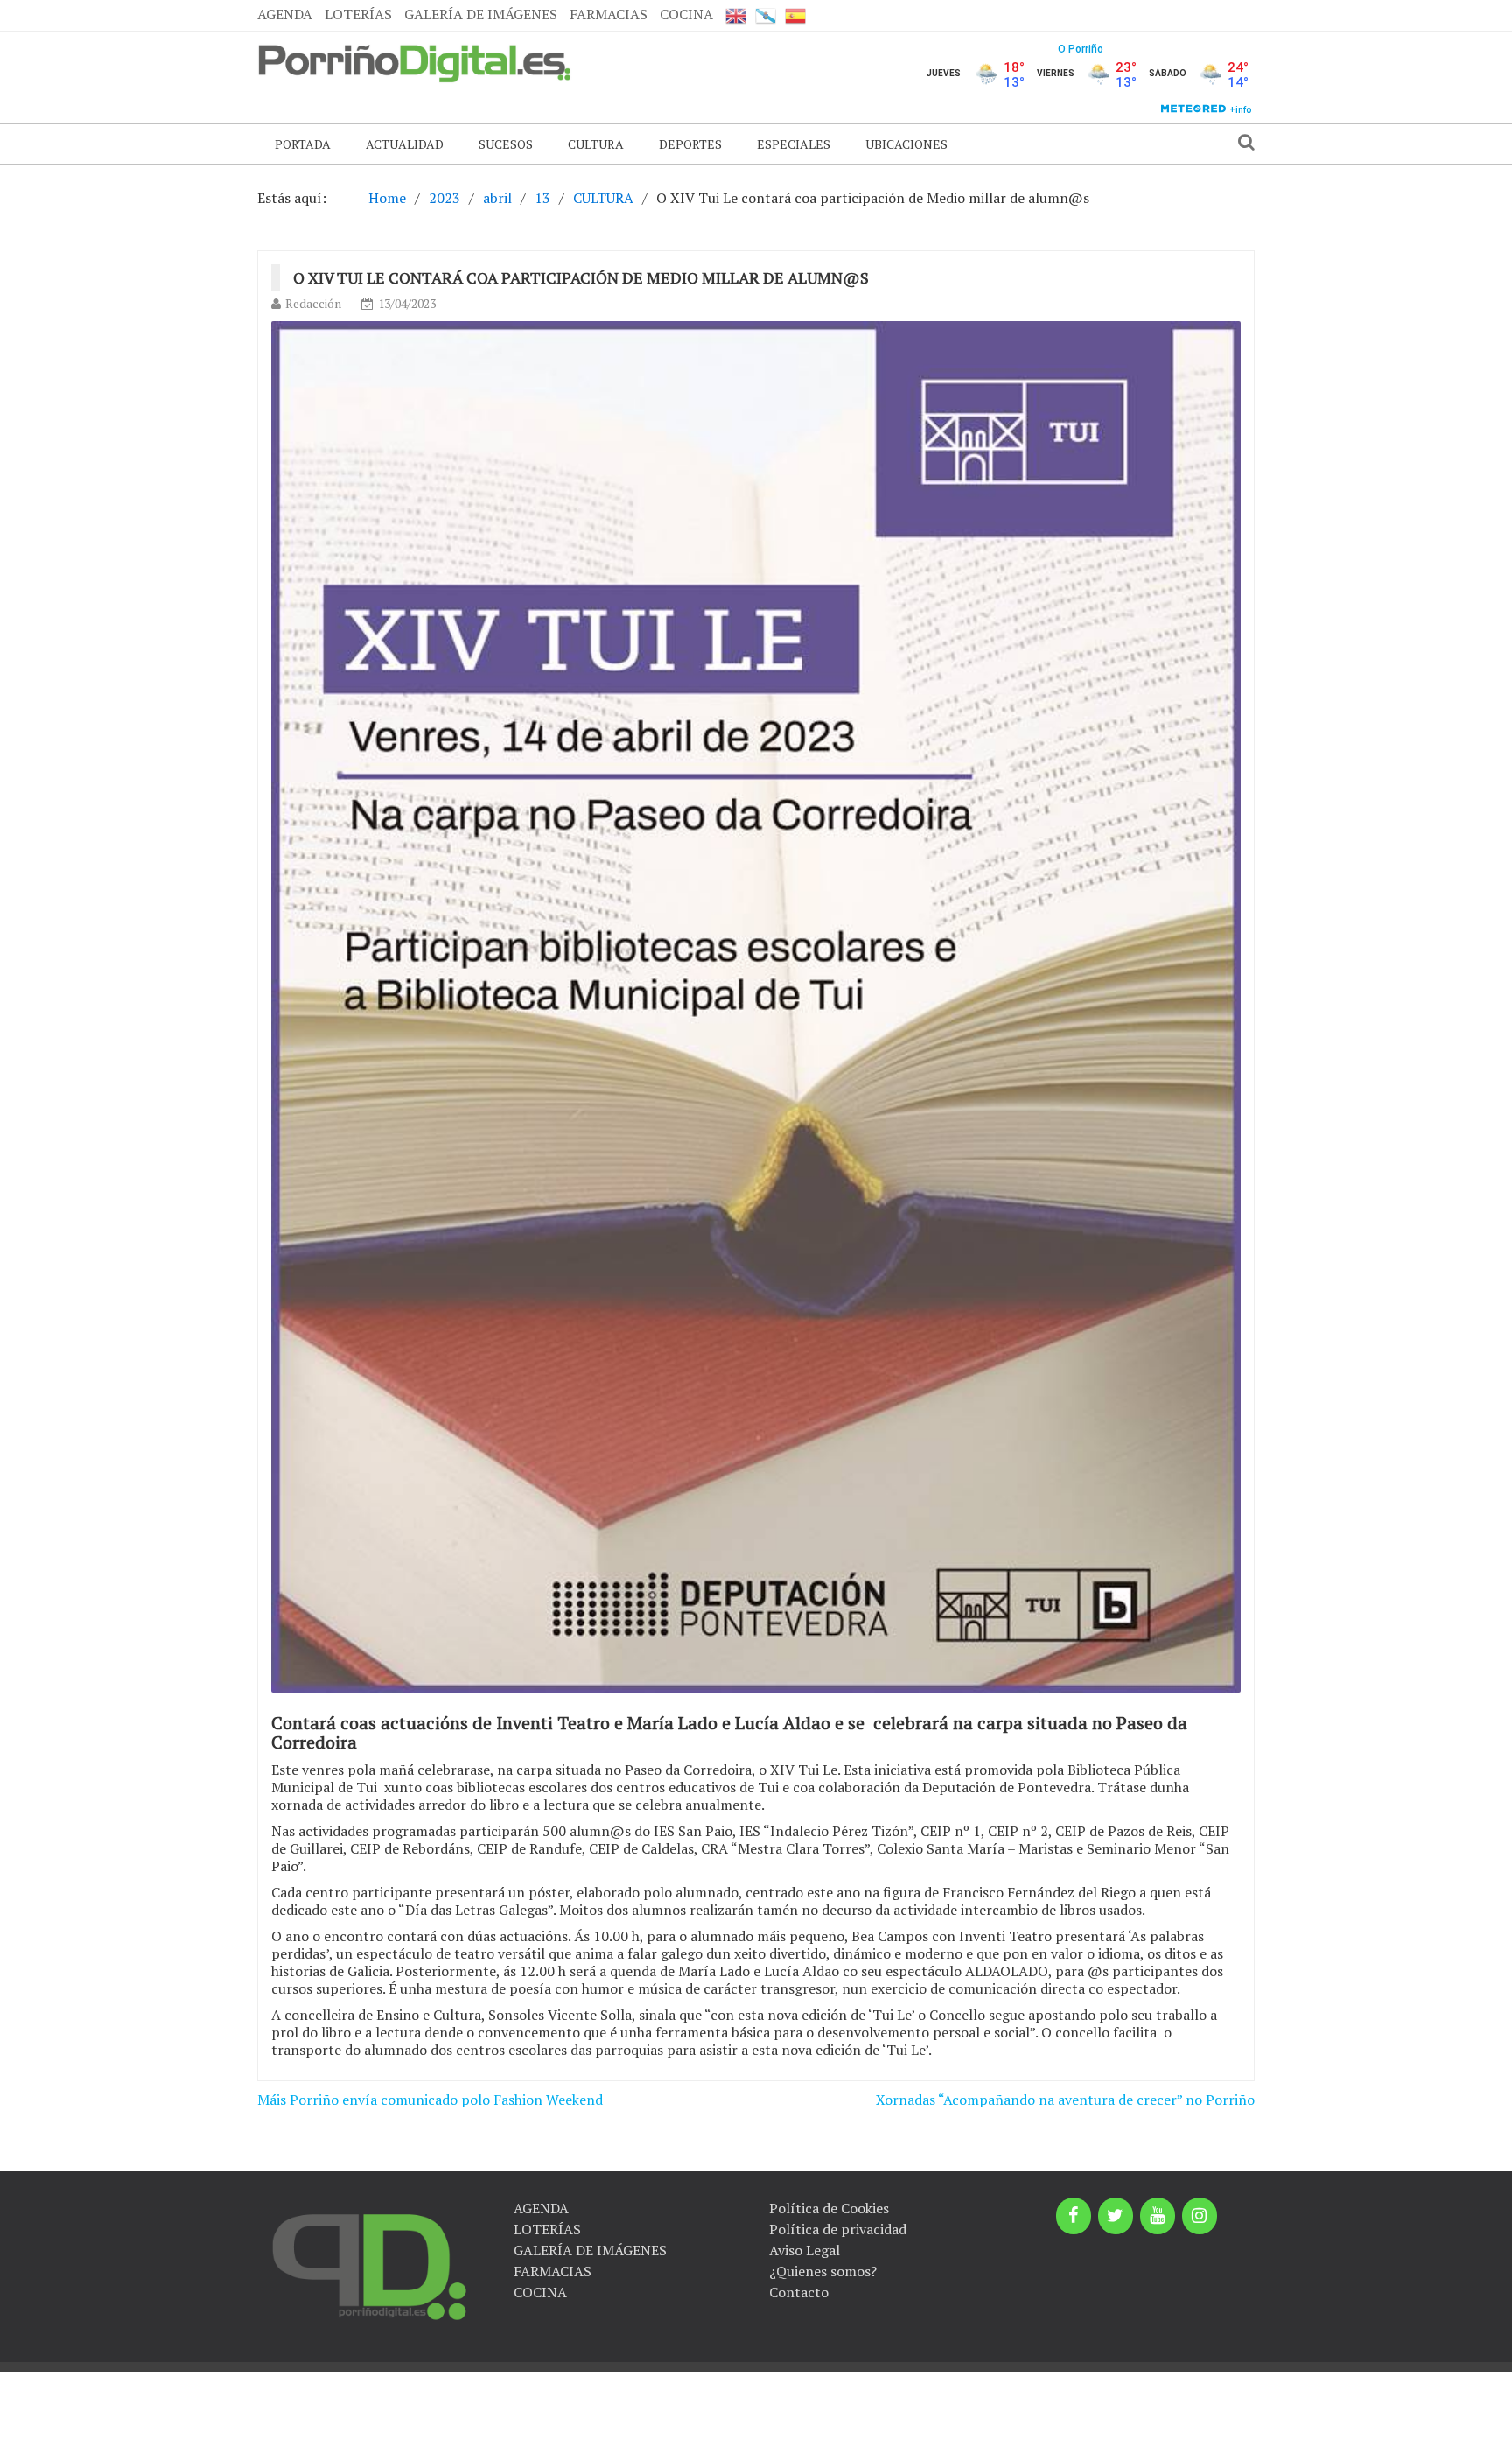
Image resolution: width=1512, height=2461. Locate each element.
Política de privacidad (838, 2229)
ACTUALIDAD (405, 144)
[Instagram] (1200, 2216)
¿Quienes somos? (823, 2271)
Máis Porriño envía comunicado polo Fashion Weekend (430, 2100)
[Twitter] (1116, 2216)
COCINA (686, 14)
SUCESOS (506, 144)
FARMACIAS (609, 14)
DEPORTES (690, 144)
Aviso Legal (805, 2250)
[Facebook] (1074, 2216)
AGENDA (285, 14)
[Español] (795, 15)
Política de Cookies (829, 2208)
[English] (736, 15)
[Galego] (766, 15)
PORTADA (303, 144)
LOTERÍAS (358, 14)
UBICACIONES (906, 144)
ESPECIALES (794, 144)
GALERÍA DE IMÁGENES (481, 14)
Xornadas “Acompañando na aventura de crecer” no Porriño (1065, 2100)
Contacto (799, 2292)
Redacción (313, 303)
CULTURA (596, 144)
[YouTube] (1158, 2216)
